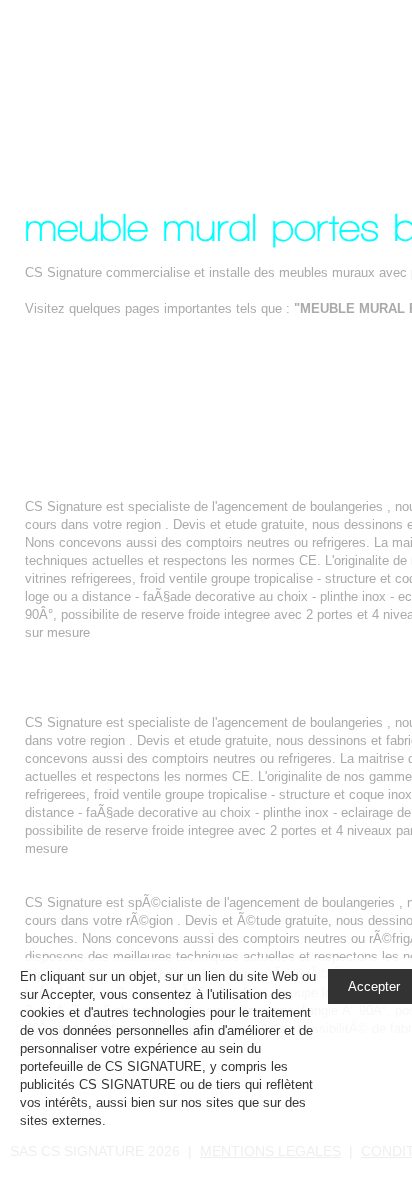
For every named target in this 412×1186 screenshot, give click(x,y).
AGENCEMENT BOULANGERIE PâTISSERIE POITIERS (193, 884)
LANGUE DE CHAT (81, 452)
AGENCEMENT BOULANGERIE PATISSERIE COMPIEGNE (202, 488)
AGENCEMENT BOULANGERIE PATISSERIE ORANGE (190, 704)
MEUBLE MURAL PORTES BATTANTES (174, 83)
